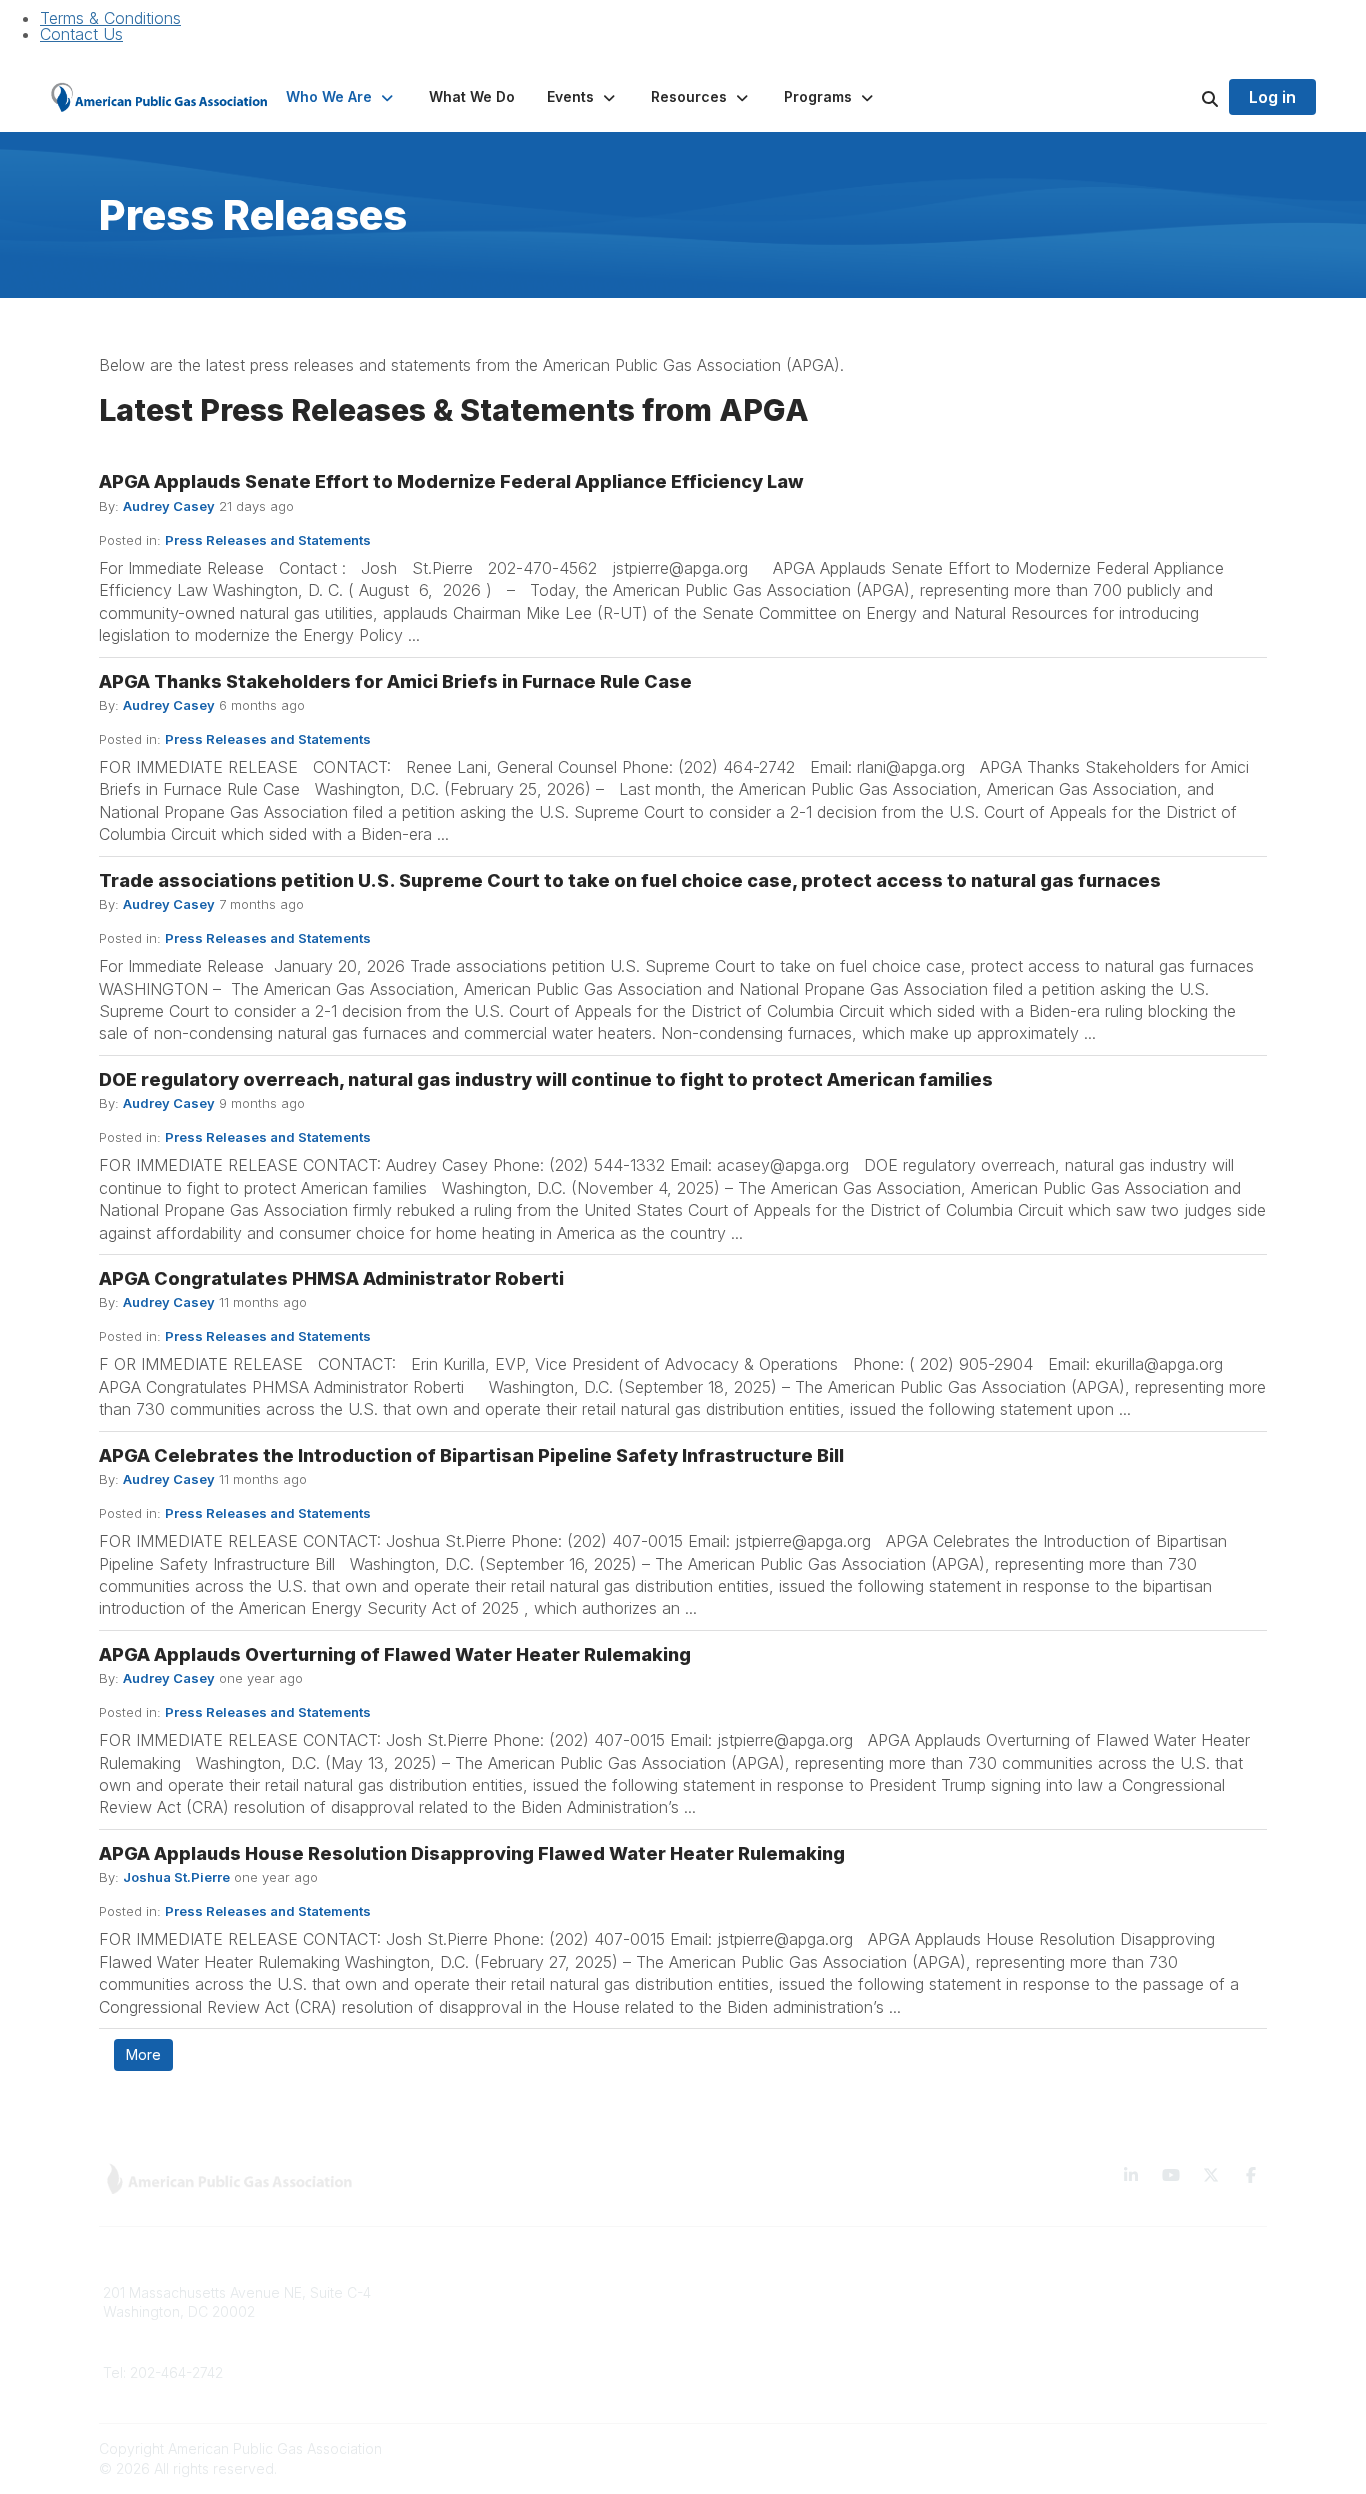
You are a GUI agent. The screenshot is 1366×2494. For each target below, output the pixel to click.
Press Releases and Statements (268, 540)
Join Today (732, 2351)
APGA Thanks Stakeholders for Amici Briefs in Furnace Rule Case (395, 681)
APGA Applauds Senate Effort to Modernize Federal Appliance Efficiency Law (451, 481)
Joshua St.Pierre (176, 1877)
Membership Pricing (760, 2292)
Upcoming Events (456, 2381)
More (143, 2054)
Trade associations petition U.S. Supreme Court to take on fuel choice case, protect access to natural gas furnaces (630, 880)
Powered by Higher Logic (1182, 2448)
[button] (341, 97)
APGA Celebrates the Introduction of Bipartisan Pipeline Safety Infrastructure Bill (471, 1455)
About (418, 2321)
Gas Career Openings (471, 2292)
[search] (1185, 97)
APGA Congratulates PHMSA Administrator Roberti (331, 1278)
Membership (440, 2351)
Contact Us (81, 34)
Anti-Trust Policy (1043, 2381)
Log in (1272, 97)
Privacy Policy (1037, 2321)
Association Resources (770, 2321)
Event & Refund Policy (1064, 2351)
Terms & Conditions (110, 18)
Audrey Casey (169, 506)
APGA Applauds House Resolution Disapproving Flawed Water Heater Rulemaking (472, 1853)
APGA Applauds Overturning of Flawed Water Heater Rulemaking (395, 1654)
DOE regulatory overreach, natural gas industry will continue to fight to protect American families (546, 1079)
